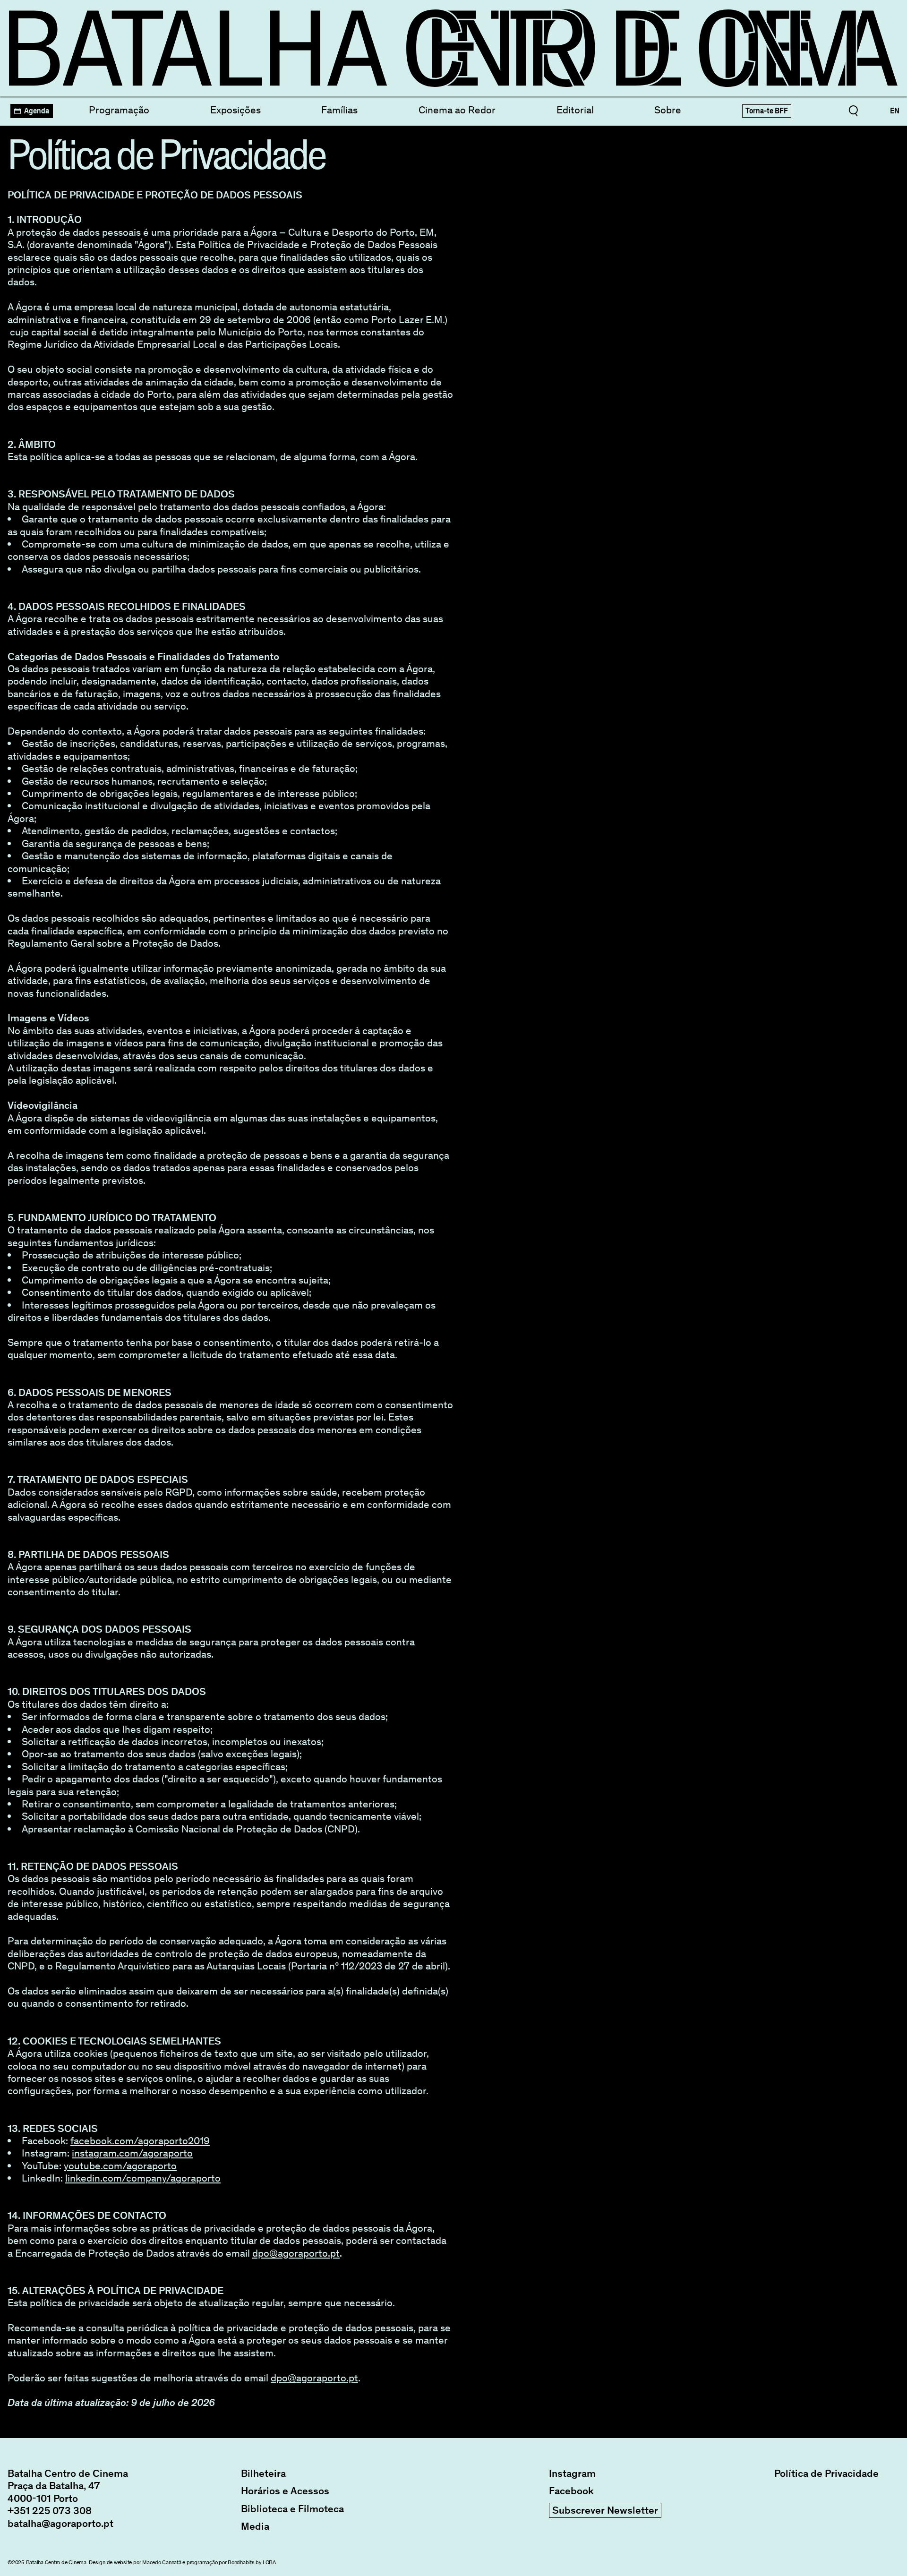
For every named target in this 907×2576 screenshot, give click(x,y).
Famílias (339, 110)
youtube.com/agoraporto (120, 2166)
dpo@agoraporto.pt (296, 2253)
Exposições (235, 110)
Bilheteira (263, 2473)
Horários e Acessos (285, 2491)
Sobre (668, 110)
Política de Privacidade (826, 2473)
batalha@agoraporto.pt (60, 2523)
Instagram (572, 2473)
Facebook (571, 2491)
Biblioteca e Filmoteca (292, 2509)
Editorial (575, 110)
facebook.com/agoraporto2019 (140, 2141)
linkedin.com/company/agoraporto (143, 2178)
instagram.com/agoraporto (132, 2153)
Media (255, 2526)
